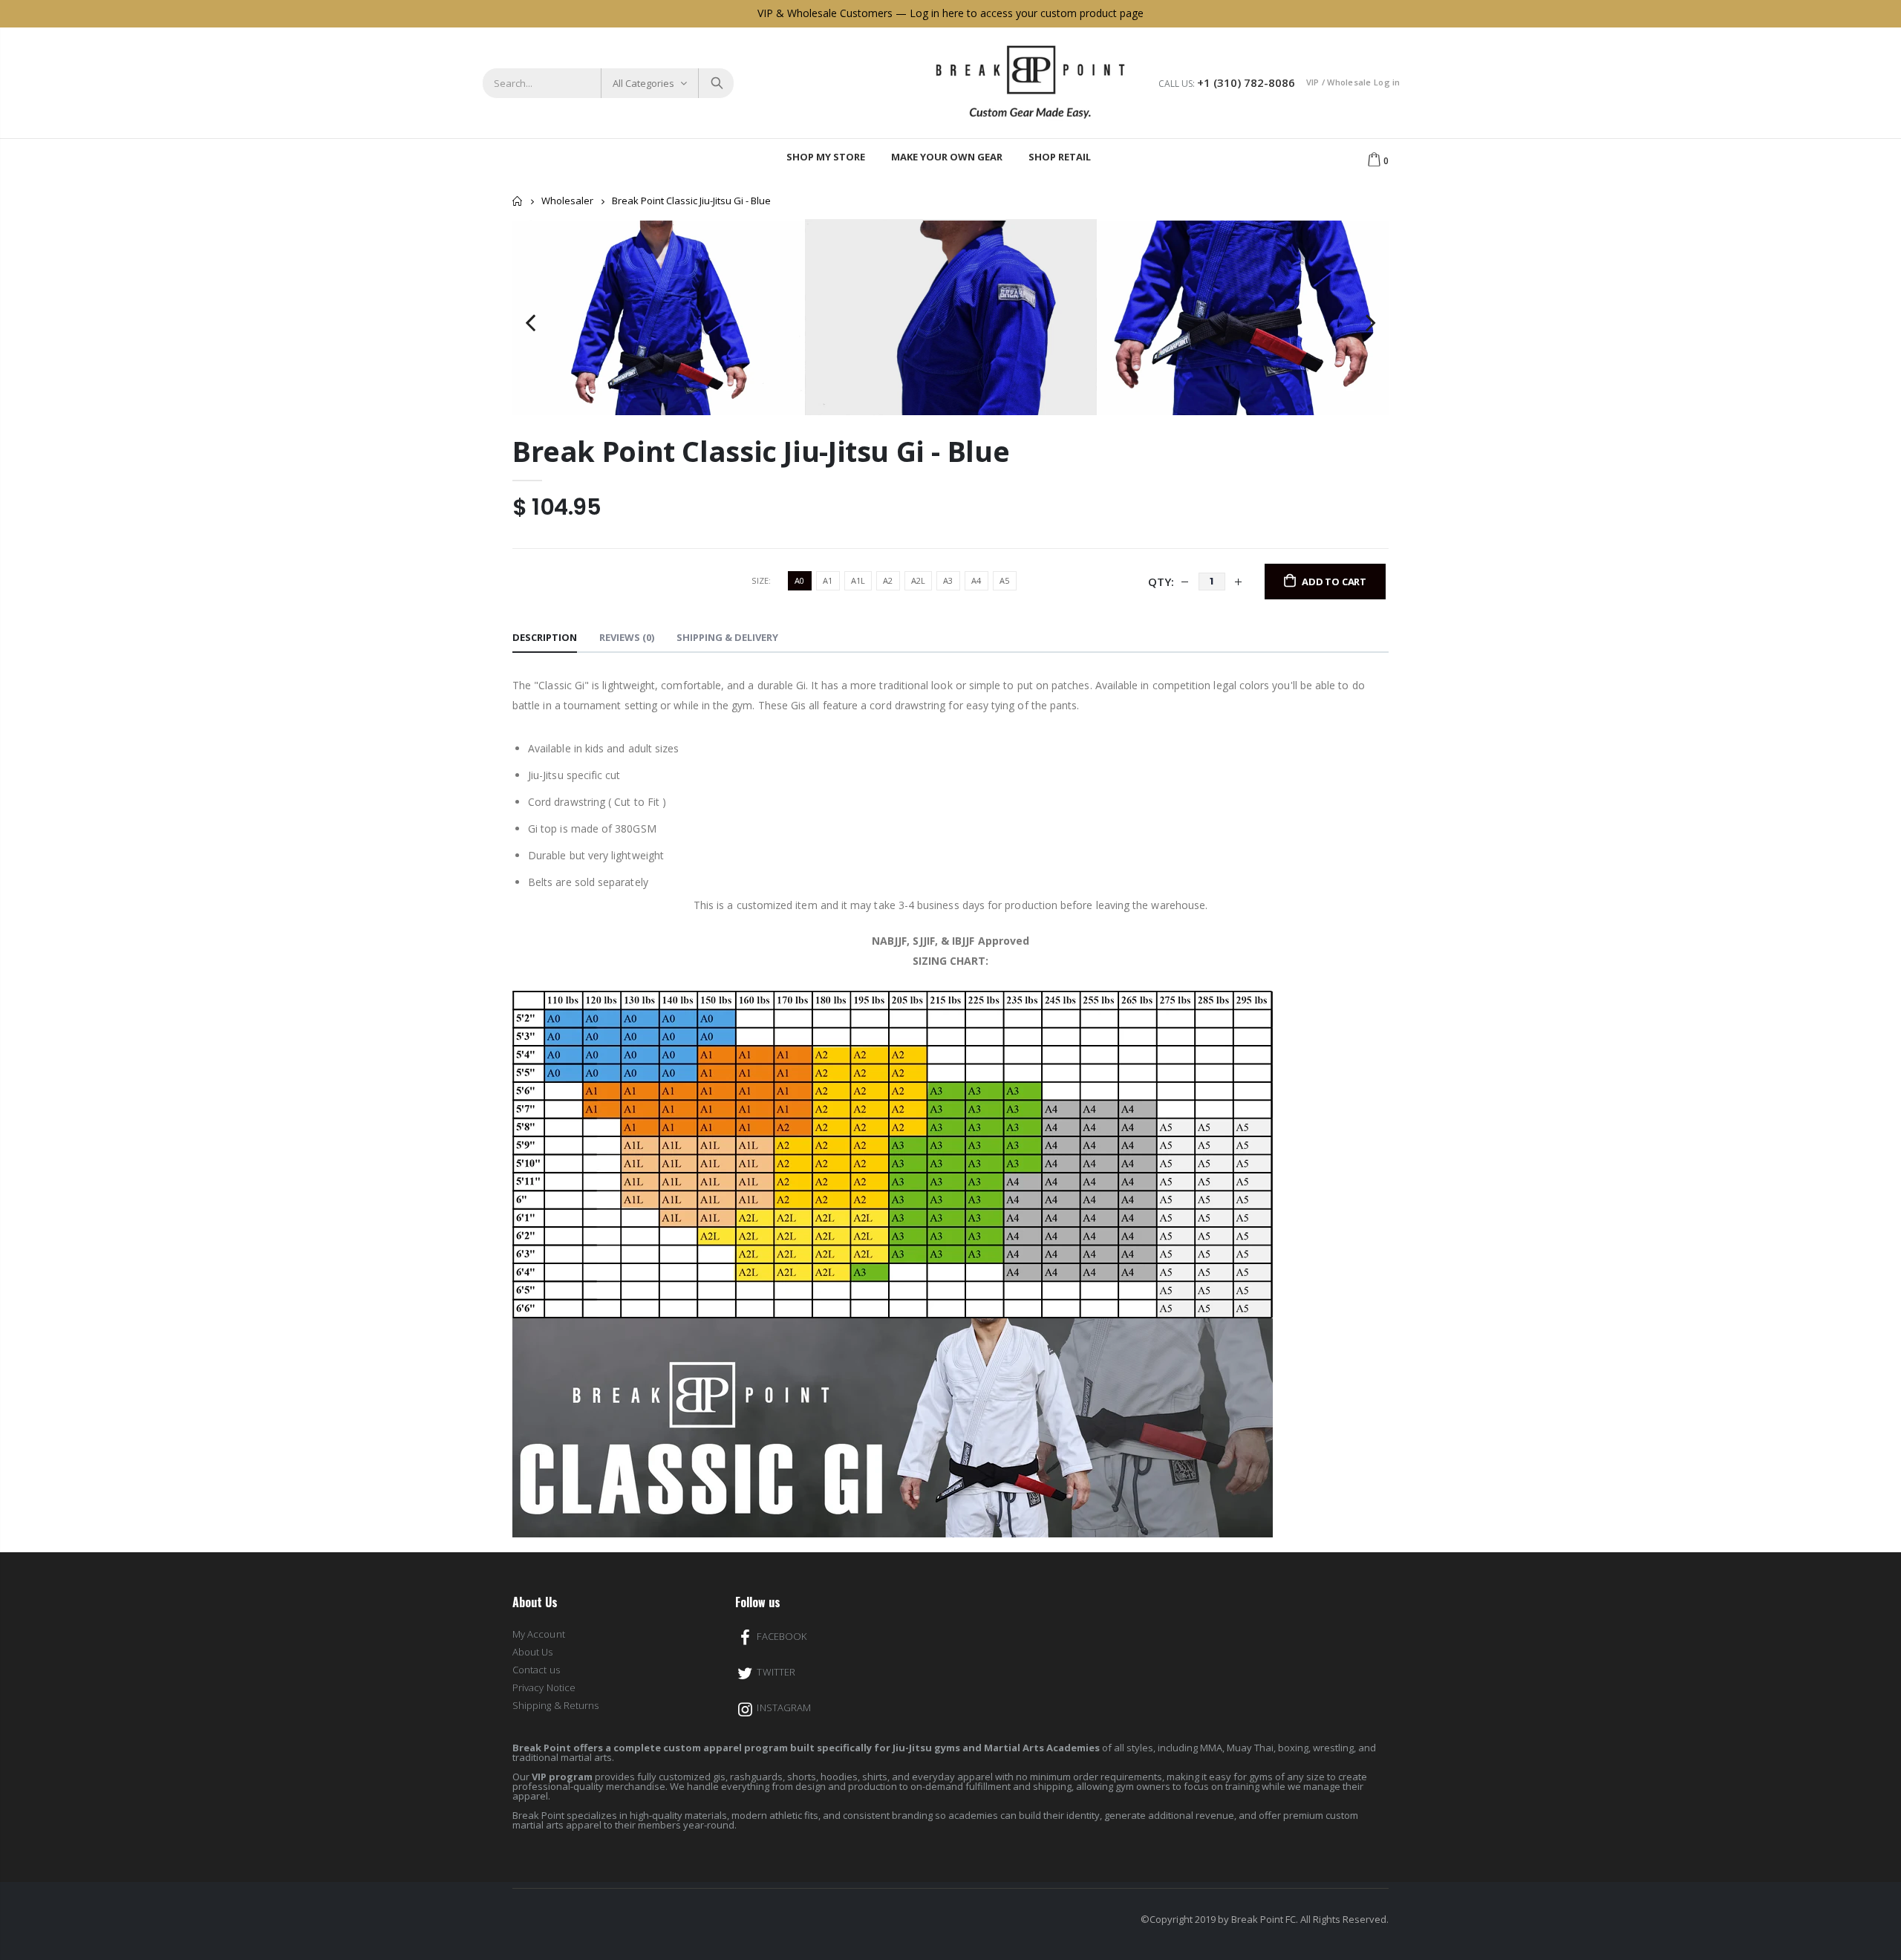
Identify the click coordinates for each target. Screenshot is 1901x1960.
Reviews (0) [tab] (627, 637)
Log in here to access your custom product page (1027, 13)
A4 (976, 580)
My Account (539, 1634)
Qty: (1161, 582)
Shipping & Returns (555, 1705)
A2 (888, 580)
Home (518, 201)
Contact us (536, 1670)
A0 (799, 580)
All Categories (643, 83)
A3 (948, 580)
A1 (828, 580)
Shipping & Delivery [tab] (727, 637)
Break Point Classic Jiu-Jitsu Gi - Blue (761, 451)
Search (715, 83)
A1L (858, 580)
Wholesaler (567, 201)
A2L (918, 580)
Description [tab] (545, 637)
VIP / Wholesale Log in (1353, 82)
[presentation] (531, 317)
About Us (533, 1652)
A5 (1004, 580)
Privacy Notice (544, 1687)
